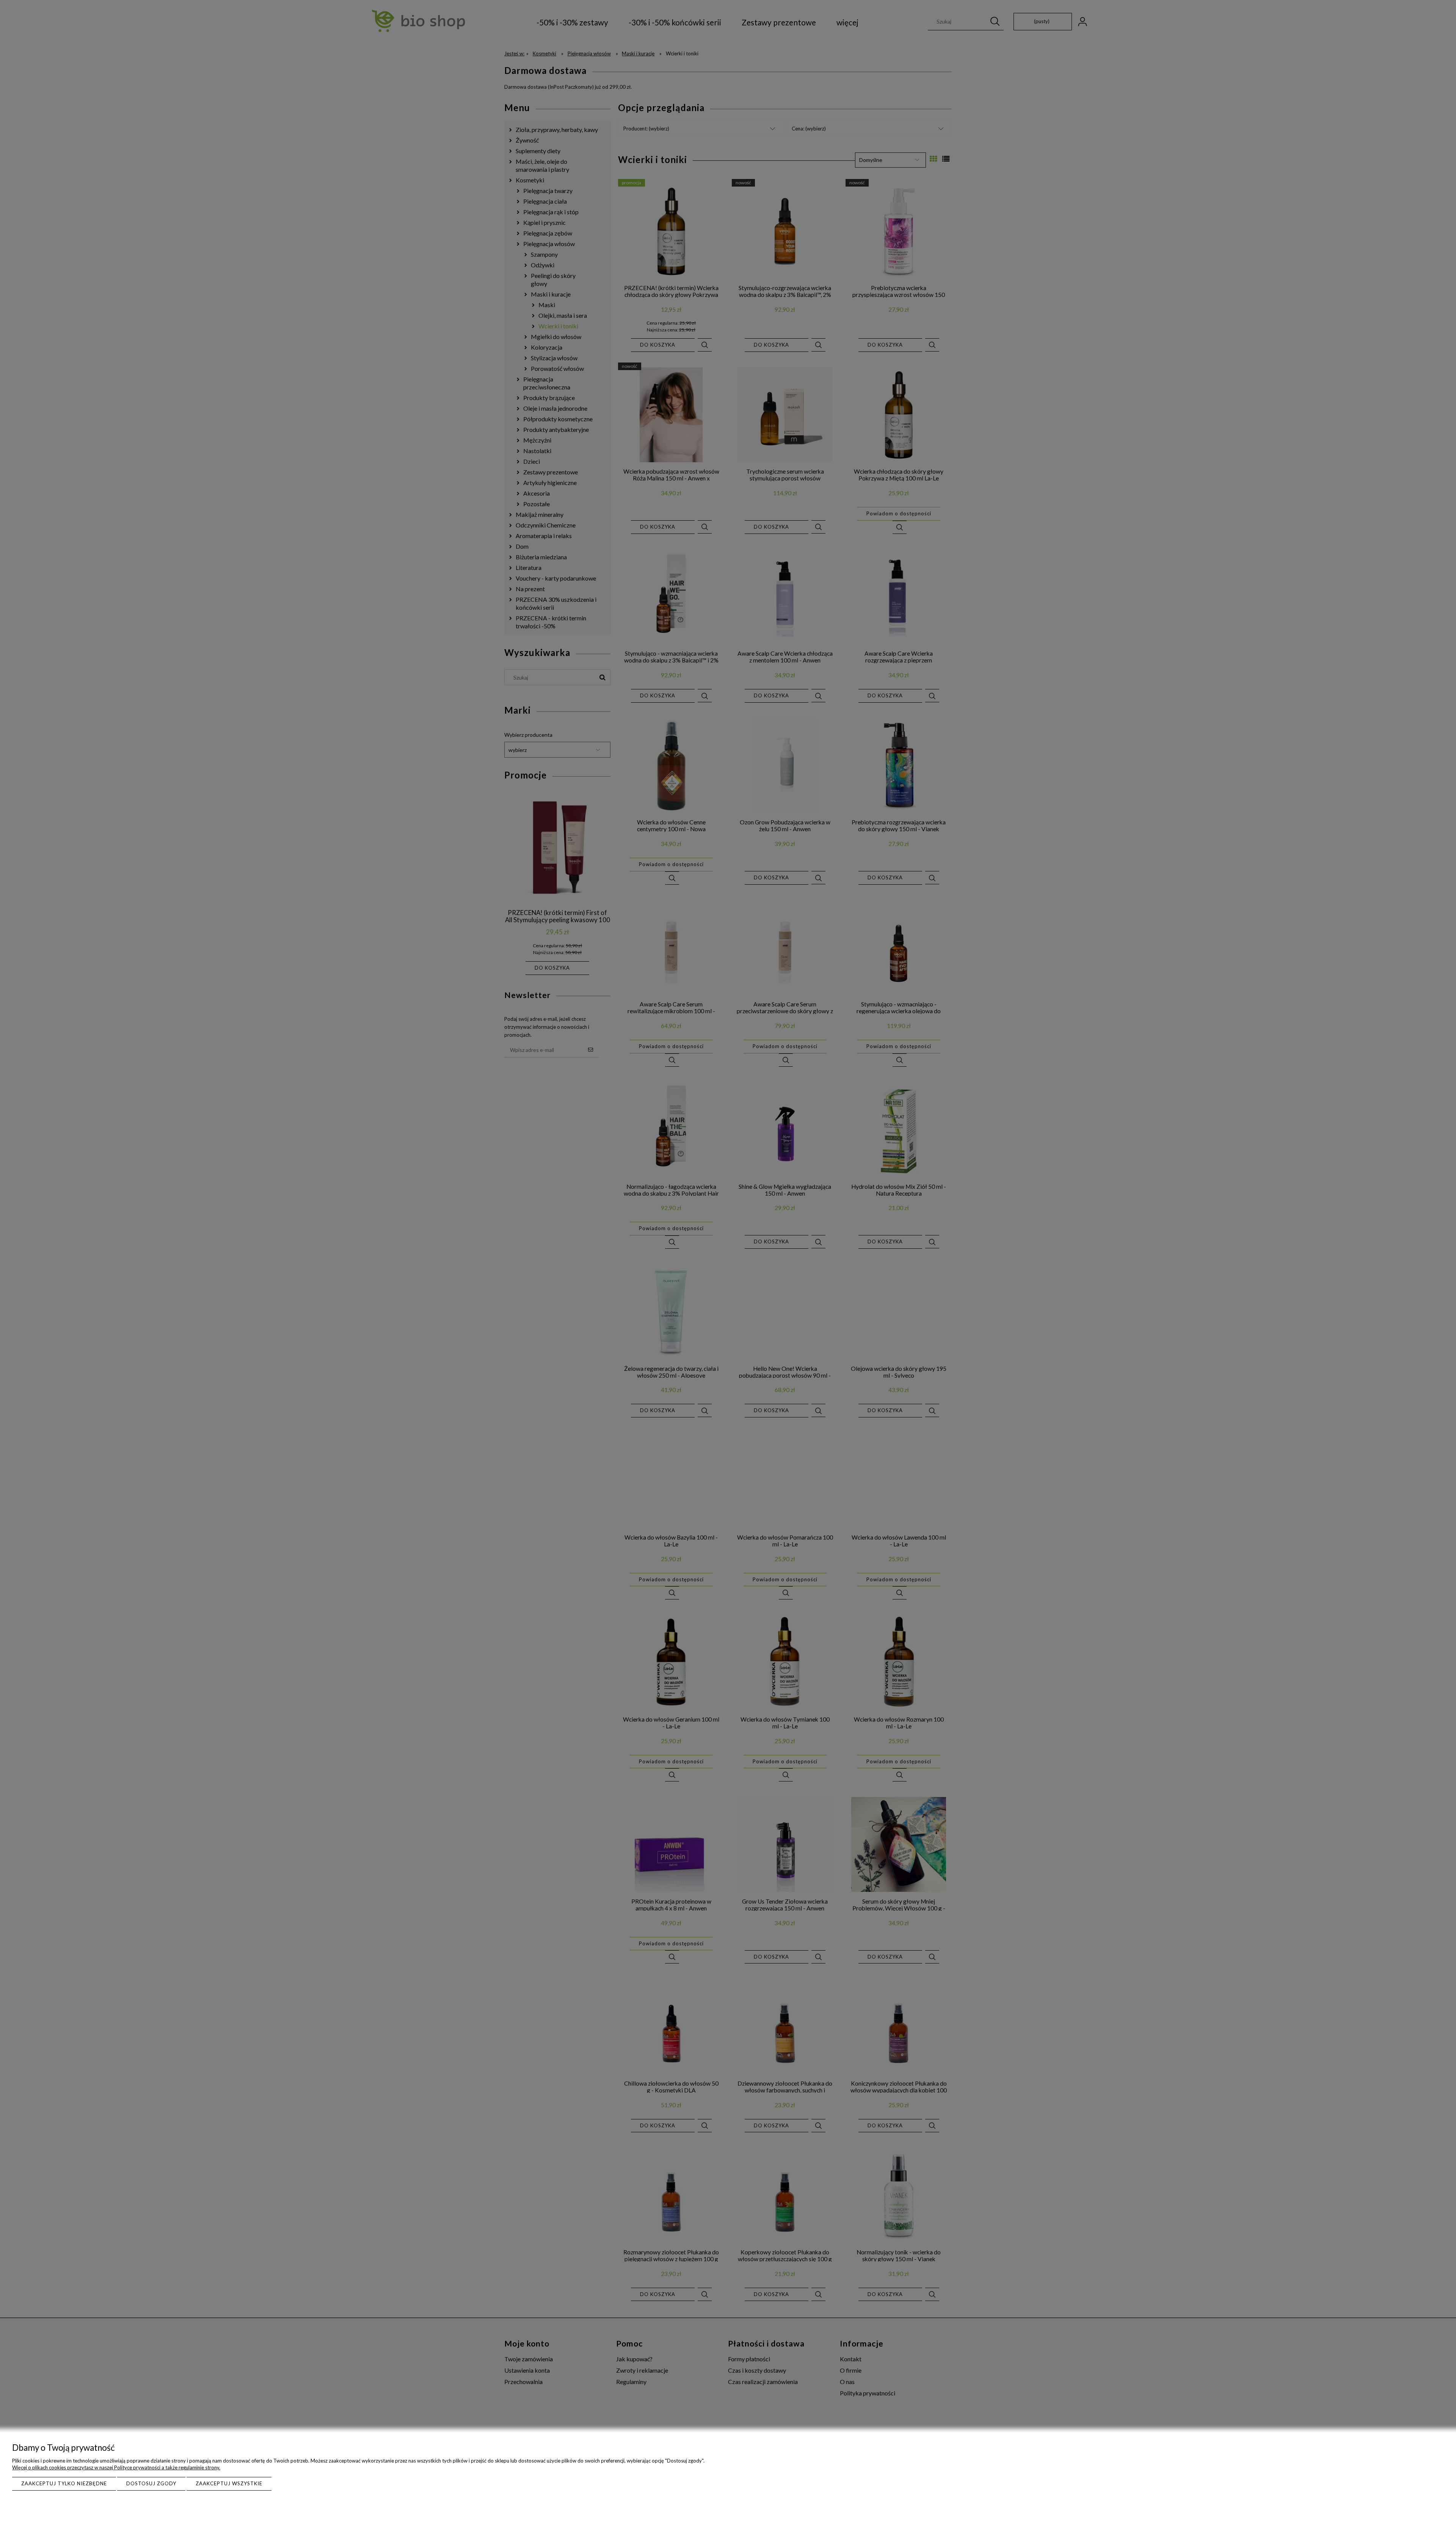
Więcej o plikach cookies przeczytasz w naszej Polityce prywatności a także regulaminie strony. (116, 2467)
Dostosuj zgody (151, 2483)
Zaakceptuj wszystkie (229, 2483)
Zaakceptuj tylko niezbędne (64, 2483)
